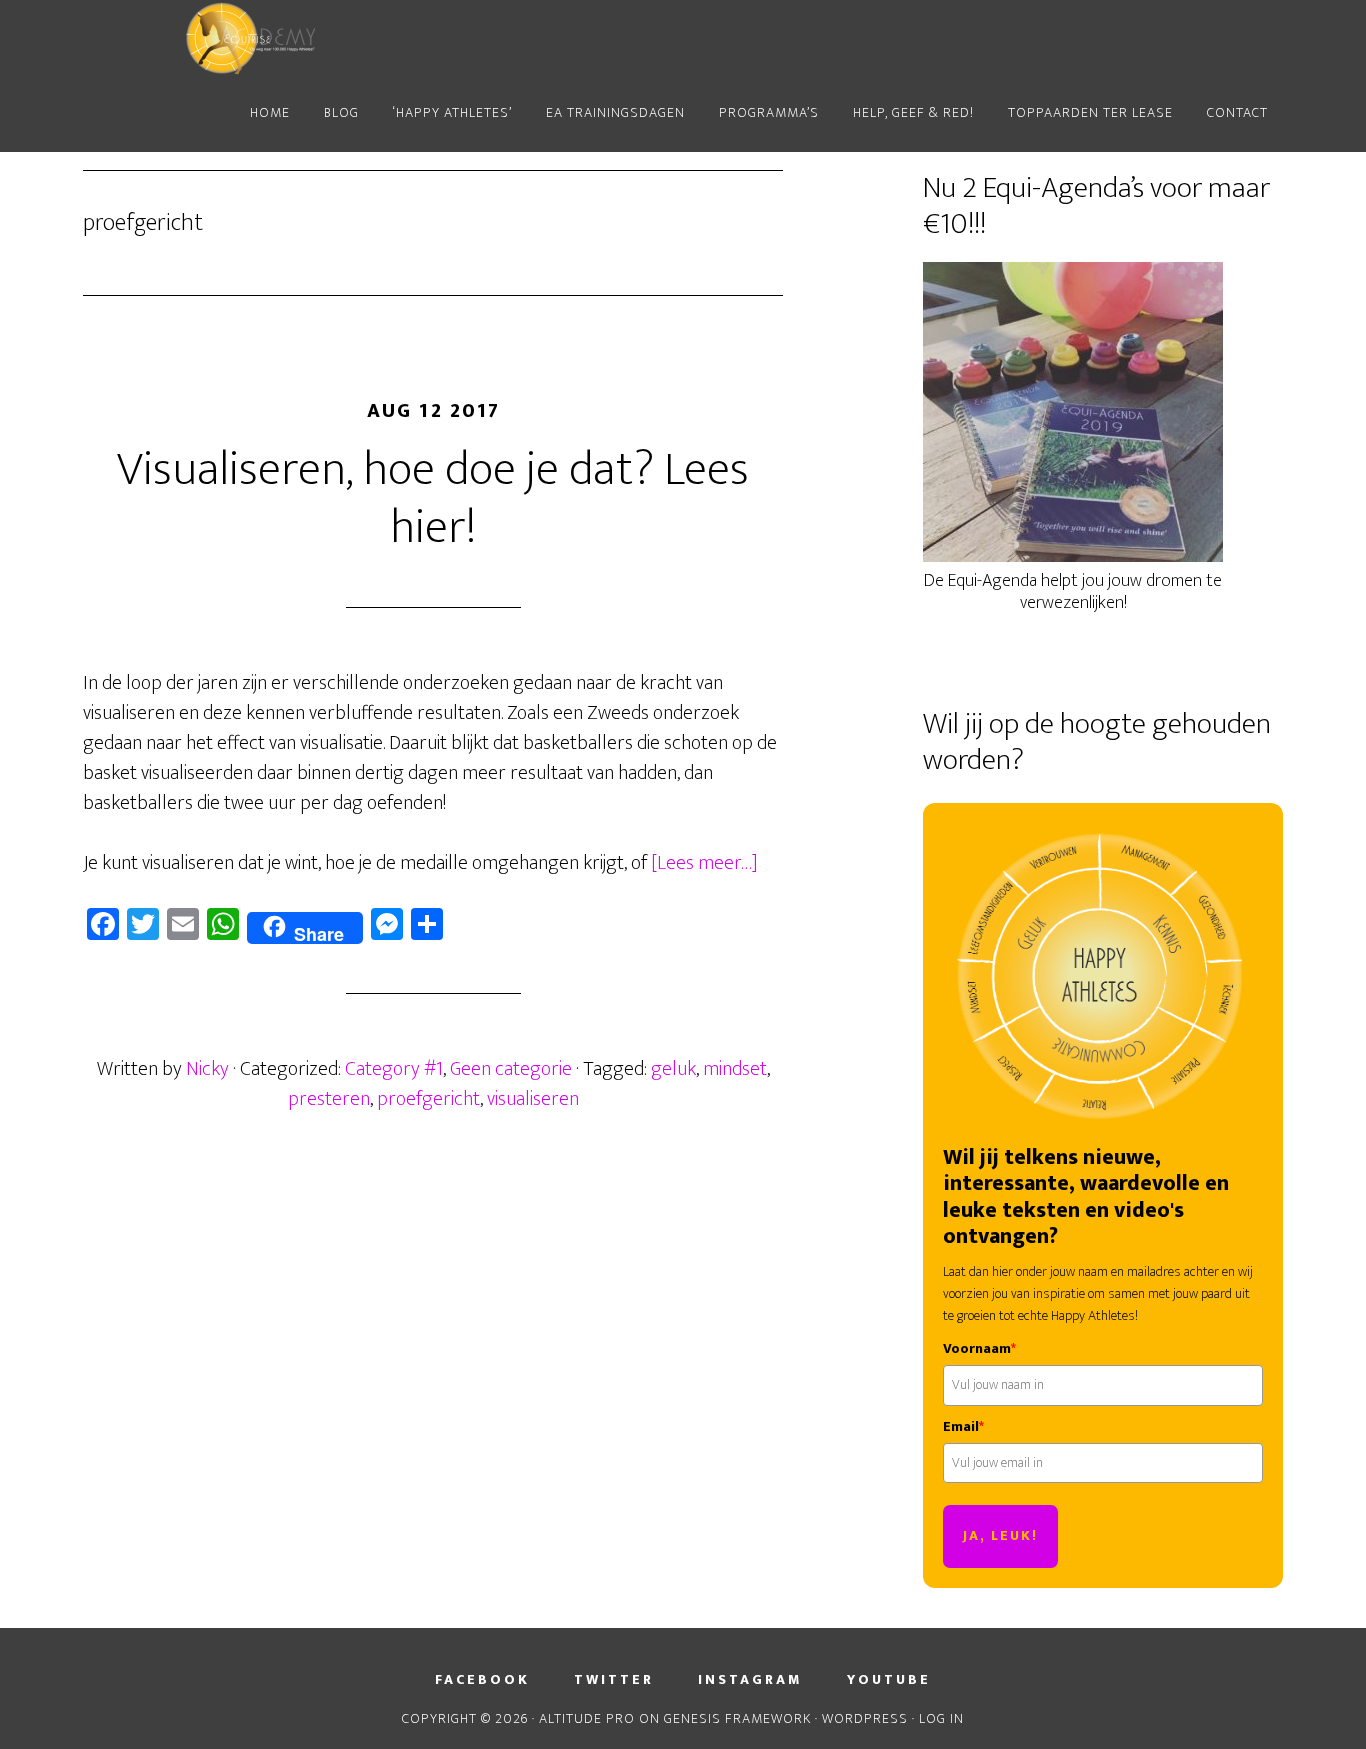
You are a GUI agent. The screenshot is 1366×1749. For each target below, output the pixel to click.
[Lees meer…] (704, 863)
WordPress (865, 1718)
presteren (329, 1099)
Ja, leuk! (1000, 1535)
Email (963, 1427)
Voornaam (979, 1349)
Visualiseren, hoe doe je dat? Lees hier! (433, 499)
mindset (735, 1069)
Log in (941, 1718)
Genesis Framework (737, 1718)
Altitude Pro (587, 1718)
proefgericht (428, 1099)
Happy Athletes (263, 38)
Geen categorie (511, 1069)
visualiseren (533, 1099)
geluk (673, 1069)
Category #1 (394, 1069)
